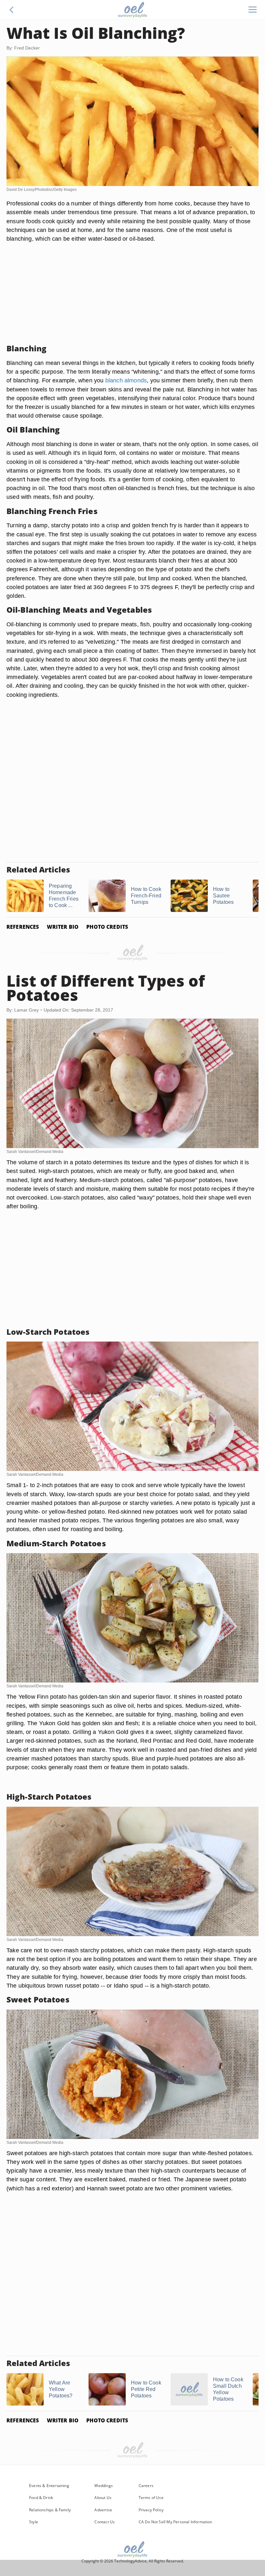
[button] (12, 10)
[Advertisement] (132, 293)
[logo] (132, 10)
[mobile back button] (12, 10)
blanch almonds (126, 380)
